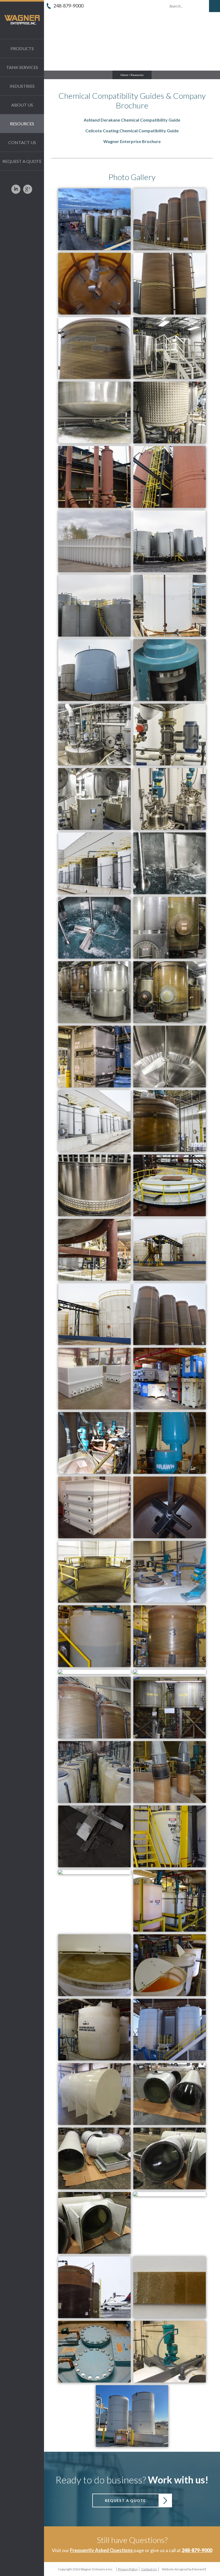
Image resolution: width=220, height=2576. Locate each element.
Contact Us (22, 142)
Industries (22, 86)
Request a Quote (22, 161)
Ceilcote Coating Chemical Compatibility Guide (132, 131)
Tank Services (22, 67)
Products (22, 48)
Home (124, 75)
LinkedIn (16, 191)
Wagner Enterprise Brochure (132, 141)
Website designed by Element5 (184, 2569)
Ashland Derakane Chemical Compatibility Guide (132, 120)
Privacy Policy (128, 2569)
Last (78, 29)
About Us (22, 105)
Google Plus (28, 191)
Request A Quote (125, 2500)
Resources (22, 124)
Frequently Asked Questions (101, 2550)
